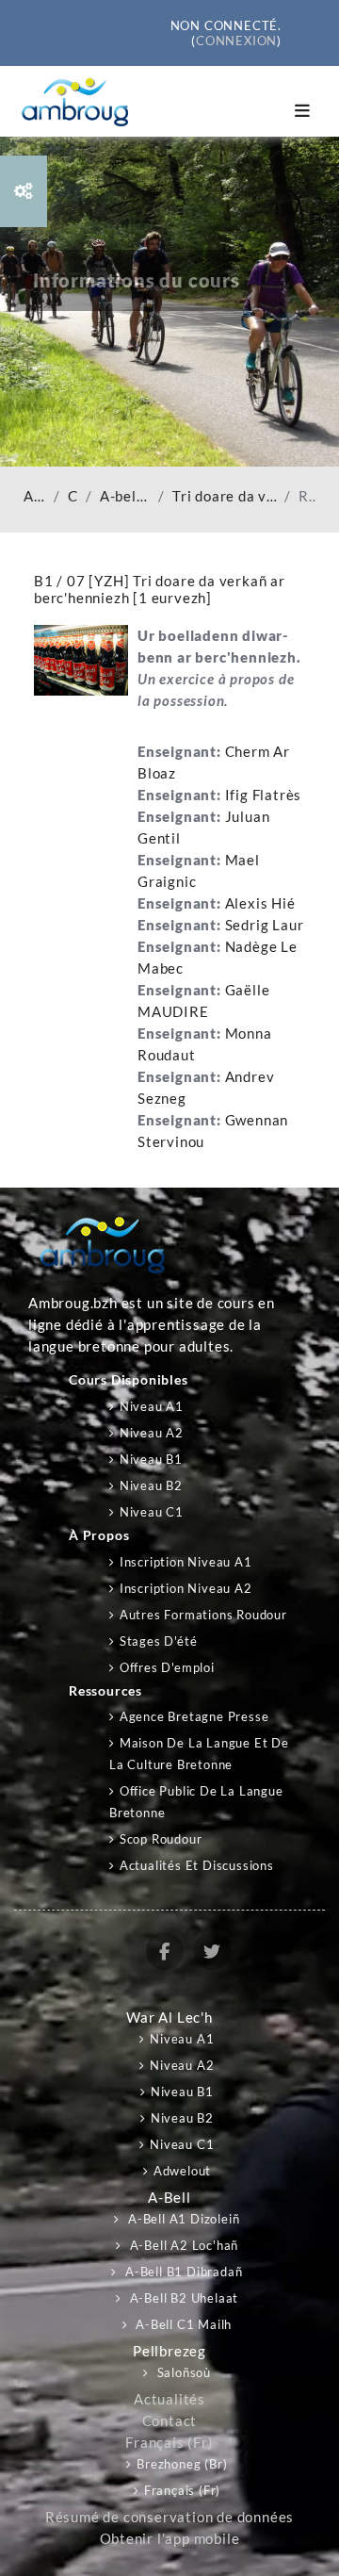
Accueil (35, 496)
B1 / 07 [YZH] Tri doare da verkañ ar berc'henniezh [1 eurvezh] (160, 589)
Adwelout (182, 2171)
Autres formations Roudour (203, 1615)
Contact (170, 2421)
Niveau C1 (152, 1512)
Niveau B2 (151, 1485)
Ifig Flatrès (264, 795)
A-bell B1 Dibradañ (125, 496)
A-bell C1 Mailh (183, 2324)
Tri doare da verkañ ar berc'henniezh (225, 496)
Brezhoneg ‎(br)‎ (182, 2464)
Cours (73, 496)
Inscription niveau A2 (186, 1588)
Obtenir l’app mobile (170, 2539)
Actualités (169, 2399)
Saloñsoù (182, 2372)
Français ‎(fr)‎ (169, 2443)
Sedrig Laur (265, 925)
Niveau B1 (151, 1459)
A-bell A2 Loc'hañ (182, 2245)
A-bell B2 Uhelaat (182, 2298)
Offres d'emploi (167, 1667)
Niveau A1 (152, 1406)
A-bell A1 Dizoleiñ (182, 2219)
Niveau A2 (152, 1433)
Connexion (236, 41)
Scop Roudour (161, 1839)
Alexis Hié (260, 903)
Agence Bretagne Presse (194, 1716)
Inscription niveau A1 (186, 1562)
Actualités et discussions (197, 1865)
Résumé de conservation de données (169, 2517)
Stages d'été (158, 1641)
